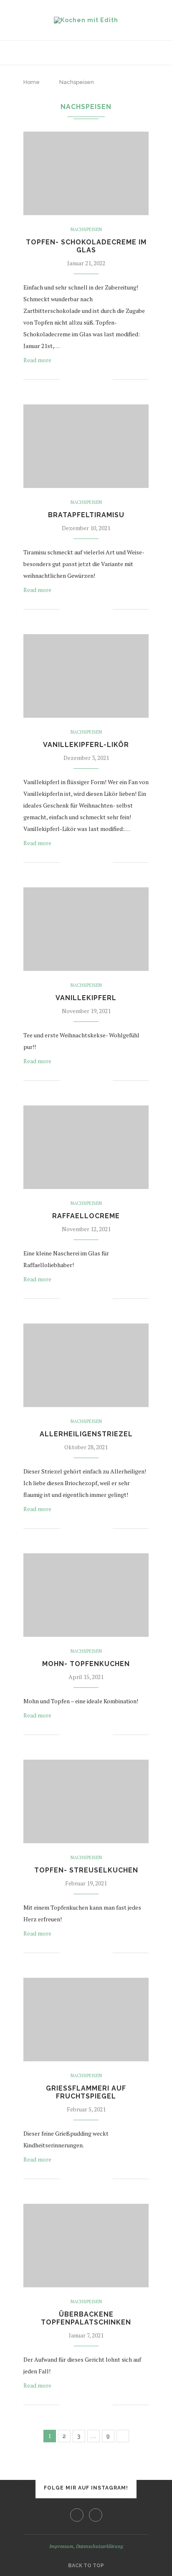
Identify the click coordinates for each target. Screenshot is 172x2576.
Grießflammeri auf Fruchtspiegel (86, 2092)
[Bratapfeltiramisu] (86, 446)
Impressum (61, 2546)
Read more (37, 360)
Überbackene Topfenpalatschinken (86, 2318)
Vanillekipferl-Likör (86, 745)
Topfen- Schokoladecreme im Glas (86, 246)
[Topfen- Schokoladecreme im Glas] (86, 173)
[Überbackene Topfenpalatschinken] (86, 2246)
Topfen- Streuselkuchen (86, 1870)
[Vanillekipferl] (86, 929)
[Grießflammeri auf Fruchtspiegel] (86, 2020)
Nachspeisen (86, 230)
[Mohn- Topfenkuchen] (86, 1595)
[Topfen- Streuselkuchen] (86, 1801)
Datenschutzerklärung (100, 2546)
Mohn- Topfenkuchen (86, 1664)
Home (32, 82)
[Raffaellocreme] (86, 1147)
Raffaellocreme (86, 1216)
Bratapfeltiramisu (86, 515)
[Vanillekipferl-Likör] (86, 676)
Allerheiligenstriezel (86, 1434)
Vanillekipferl (86, 998)
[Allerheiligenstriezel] (86, 1365)
